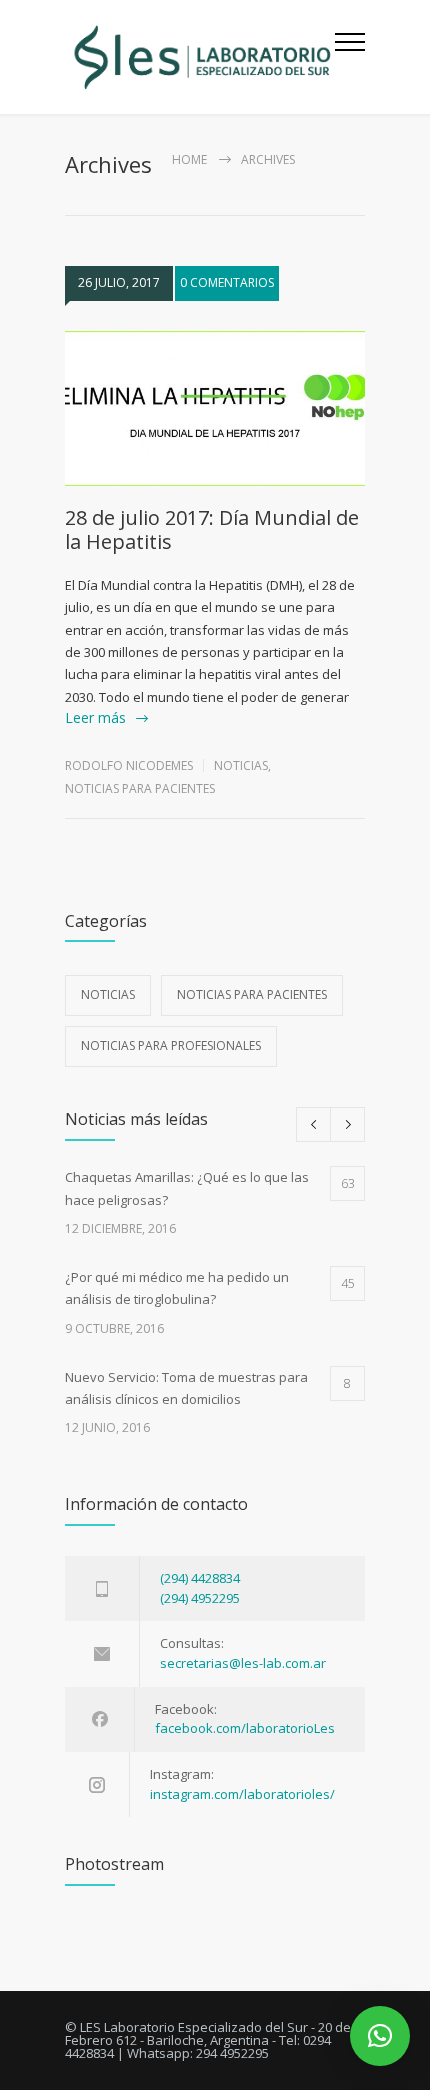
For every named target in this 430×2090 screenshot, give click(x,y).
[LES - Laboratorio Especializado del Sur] (200, 57)
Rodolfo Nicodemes (129, 765)
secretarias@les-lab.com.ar (243, 1663)
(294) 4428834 (200, 1578)
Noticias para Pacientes (140, 788)
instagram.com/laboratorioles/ (242, 1794)
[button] (380, 2036)
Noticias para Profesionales (171, 1045)
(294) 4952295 (200, 1598)
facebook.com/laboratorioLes (245, 1728)
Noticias (241, 765)
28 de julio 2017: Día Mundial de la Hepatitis (212, 529)
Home (189, 159)
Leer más (95, 717)
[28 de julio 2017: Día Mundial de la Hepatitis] (215, 409)
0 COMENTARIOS (227, 282)
